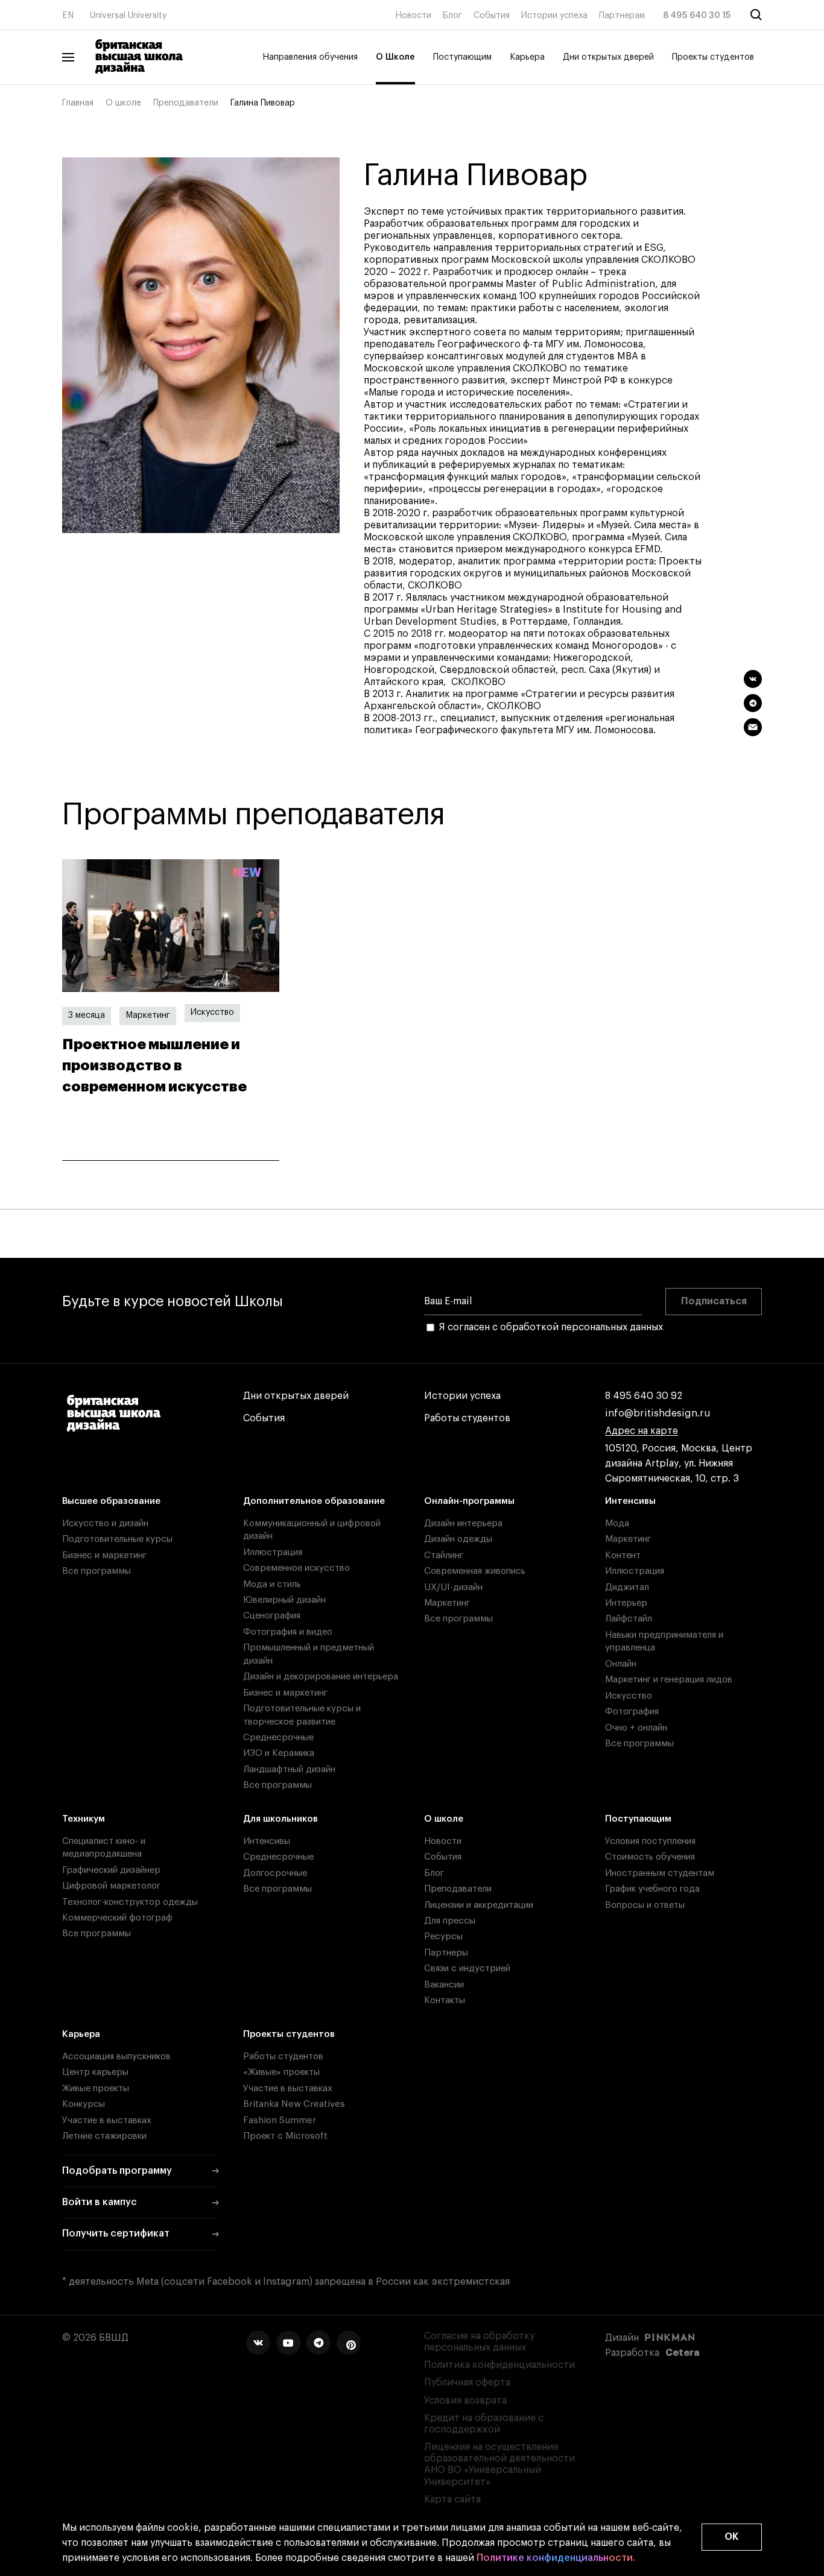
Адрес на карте (642, 1431)
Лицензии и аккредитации (479, 1905)
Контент (623, 1555)
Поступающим (462, 57)
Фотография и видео (288, 1632)
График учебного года (652, 1889)
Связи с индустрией (467, 1968)
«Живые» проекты (281, 2072)
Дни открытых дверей (608, 57)
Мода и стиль (272, 1584)
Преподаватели (186, 103)
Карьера (527, 57)
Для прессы (450, 1921)
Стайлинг (444, 1555)
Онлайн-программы (469, 1501)
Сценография (272, 1616)
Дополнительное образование (314, 1501)
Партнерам (622, 16)
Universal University (128, 16)
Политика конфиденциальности (499, 2365)
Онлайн (621, 1664)
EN (68, 16)
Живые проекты (96, 2088)
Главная (78, 103)
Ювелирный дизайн (284, 1600)
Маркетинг (148, 1015)
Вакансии (444, 1985)
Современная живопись (475, 1571)
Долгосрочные (275, 1873)
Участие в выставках (107, 2120)
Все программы (97, 1571)
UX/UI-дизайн (453, 1587)
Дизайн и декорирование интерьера (321, 1677)
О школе (123, 103)
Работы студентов (467, 1418)
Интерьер (626, 1603)
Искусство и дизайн (105, 1523)
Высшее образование (111, 1501)
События (492, 16)
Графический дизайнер (111, 1870)
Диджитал (627, 1587)
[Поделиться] (753, 679)
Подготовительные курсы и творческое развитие (302, 1715)
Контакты (445, 2000)
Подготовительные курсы (117, 1539)
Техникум (84, 1819)
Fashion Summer (280, 2120)
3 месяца (87, 1015)
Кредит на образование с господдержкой (484, 2424)
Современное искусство (296, 1568)
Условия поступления (650, 1841)
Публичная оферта (467, 2382)
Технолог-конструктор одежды (130, 1902)
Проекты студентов (713, 57)
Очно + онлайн (636, 1728)
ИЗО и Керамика (279, 1753)
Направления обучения (310, 57)
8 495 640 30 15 (697, 16)
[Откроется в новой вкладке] (258, 2343)
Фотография (632, 1712)
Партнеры (446, 1953)
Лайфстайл (629, 1619)
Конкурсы (84, 2104)
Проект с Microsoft (285, 2136)
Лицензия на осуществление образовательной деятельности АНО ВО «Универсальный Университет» (499, 2464)
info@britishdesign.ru (658, 1413)
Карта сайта (452, 2499)
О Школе (395, 57)
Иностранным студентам (660, 1873)
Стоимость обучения (650, 1857)
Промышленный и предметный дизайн (309, 1654)
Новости (413, 16)
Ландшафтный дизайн (289, 1769)
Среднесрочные (278, 1738)
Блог (452, 16)
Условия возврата (465, 2401)
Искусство (212, 1012)
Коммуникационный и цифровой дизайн (312, 1530)
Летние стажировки (104, 2136)
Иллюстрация (273, 1552)
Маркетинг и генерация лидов (669, 1680)
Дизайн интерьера (463, 1523)
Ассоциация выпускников (116, 2057)
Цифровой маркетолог (111, 1886)
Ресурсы (443, 1937)
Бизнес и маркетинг (104, 1555)
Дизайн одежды (458, 1539)
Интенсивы (630, 1501)
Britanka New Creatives (294, 2104)
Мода (617, 1523)
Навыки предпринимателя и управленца (664, 1641)
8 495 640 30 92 (644, 1396)
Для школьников (280, 1819)
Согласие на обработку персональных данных (479, 2342)
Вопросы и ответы (645, 1905)
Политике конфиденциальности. (556, 2558)
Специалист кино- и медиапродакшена (104, 1848)
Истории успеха (554, 16)
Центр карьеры (95, 2072)
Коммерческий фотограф (117, 1918)
